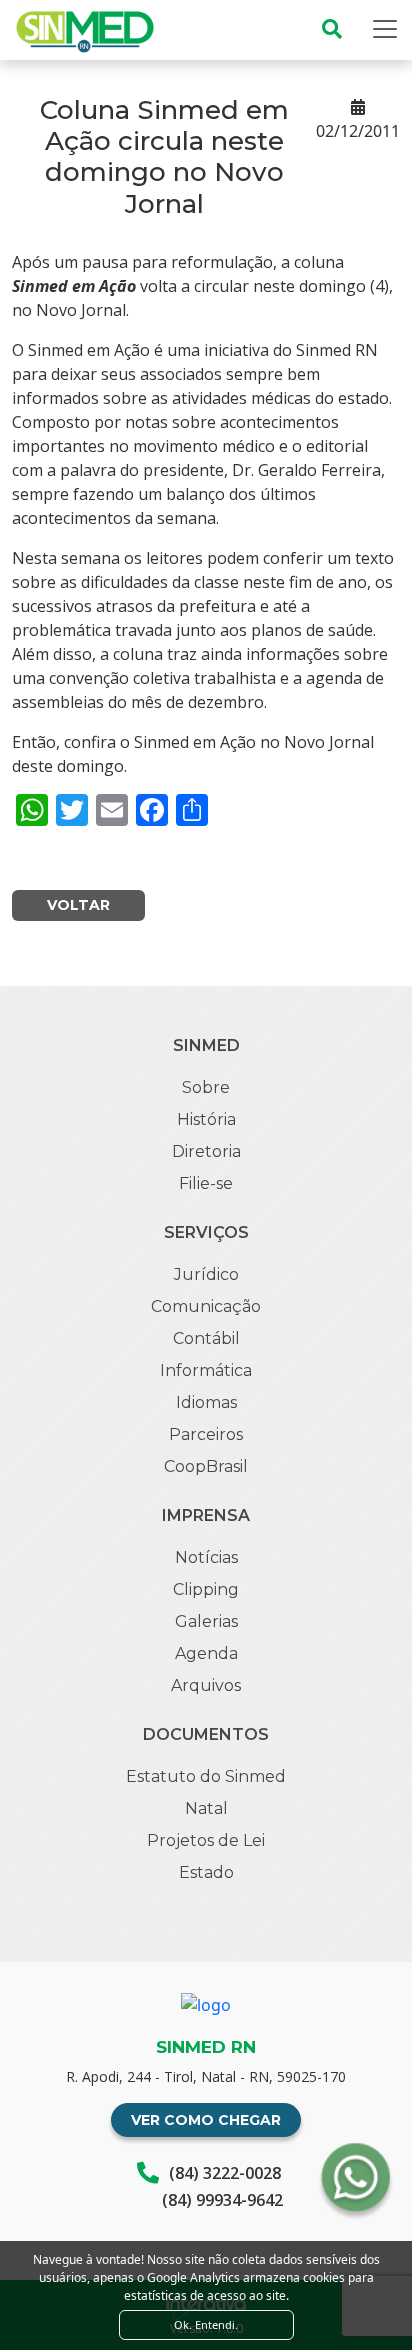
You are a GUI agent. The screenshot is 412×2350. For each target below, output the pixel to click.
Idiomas (206, 1402)
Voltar (78, 905)
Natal (206, 1808)
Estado (206, 1872)
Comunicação (206, 1306)
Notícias (206, 1557)
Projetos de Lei (206, 1840)
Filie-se (206, 1183)
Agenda (206, 1653)
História (206, 1119)
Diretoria (206, 1151)
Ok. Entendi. (206, 2324)
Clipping (206, 1589)
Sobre (206, 1087)
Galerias (206, 1621)
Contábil (206, 1338)
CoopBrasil (206, 1466)
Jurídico (206, 1274)
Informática (206, 1370)
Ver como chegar (206, 2120)
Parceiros (206, 1434)
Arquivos (206, 1685)
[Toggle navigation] (385, 29)
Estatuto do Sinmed (206, 1776)
